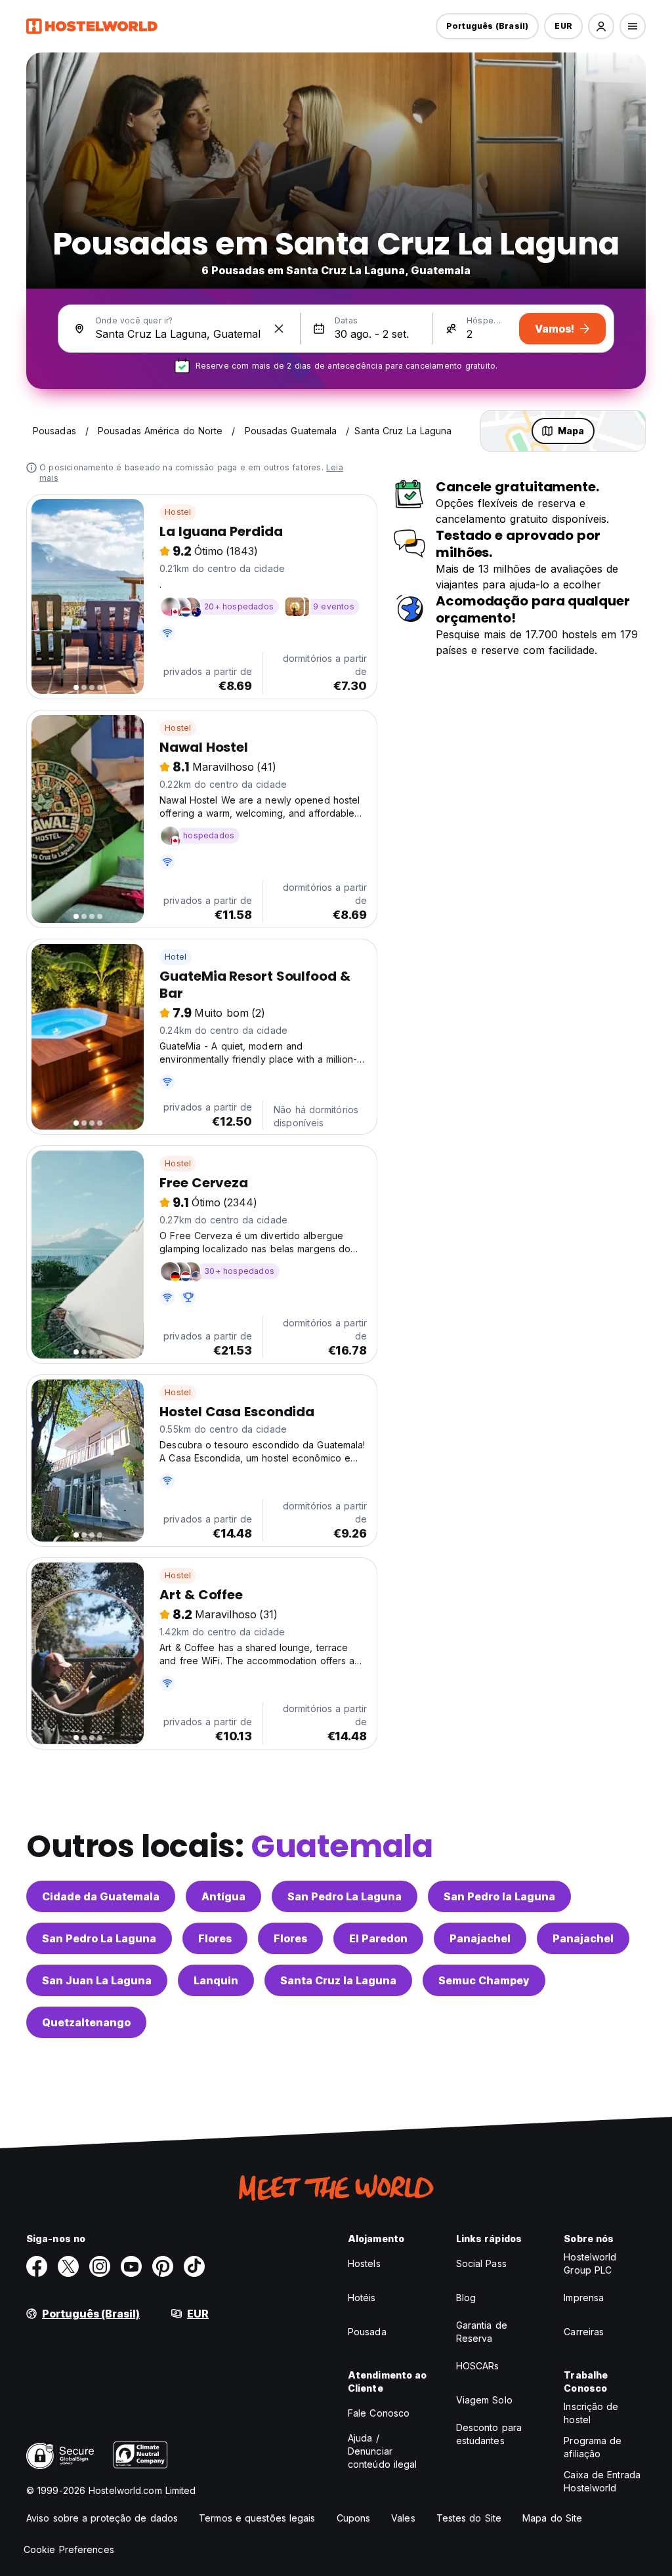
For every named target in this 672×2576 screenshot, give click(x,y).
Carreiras (584, 2332)
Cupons (354, 2518)
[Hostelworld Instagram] (100, 2266)
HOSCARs (478, 2366)
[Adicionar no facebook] (37, 2266)
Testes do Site (469, 2518)
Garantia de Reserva (482, 2332)
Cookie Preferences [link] (69, 2549)
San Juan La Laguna (97, 1980)
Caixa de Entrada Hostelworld (602, 2481)
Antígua (223, 1896)
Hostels (364, 2263)
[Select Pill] (601, 26)
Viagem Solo (484, 2400)
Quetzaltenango (86, 2022)
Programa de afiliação (593, 2447)
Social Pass (481, 2263)
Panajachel (480, 1938)
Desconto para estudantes (489, 2434)
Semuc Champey (484, 1980)
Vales (403, 2518)
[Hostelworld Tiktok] (194, 2266)
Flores (215, 1938)
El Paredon (378, 1938)
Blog (466, 2298)
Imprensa (584, 2298)
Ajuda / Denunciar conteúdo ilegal (383, 2451)
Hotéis (362, 2298)
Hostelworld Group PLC (590, 2263)
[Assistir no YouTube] (131, 2266)
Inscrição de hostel (591, 2413)
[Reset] (279, 329)
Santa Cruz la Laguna (338, 1980)
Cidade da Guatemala (101, 1896)
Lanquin (216, 1980)
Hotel (176, 957)
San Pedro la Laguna (499, 1896)
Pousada (367, 2332)
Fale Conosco (379, 2413)
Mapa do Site (552, 2518)
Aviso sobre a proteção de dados (102, 2518)
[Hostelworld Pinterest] (163, 2266)
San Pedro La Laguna (345, 1896)
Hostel (178, 512)
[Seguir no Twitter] (68, 2266)
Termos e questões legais (257, 2518)
